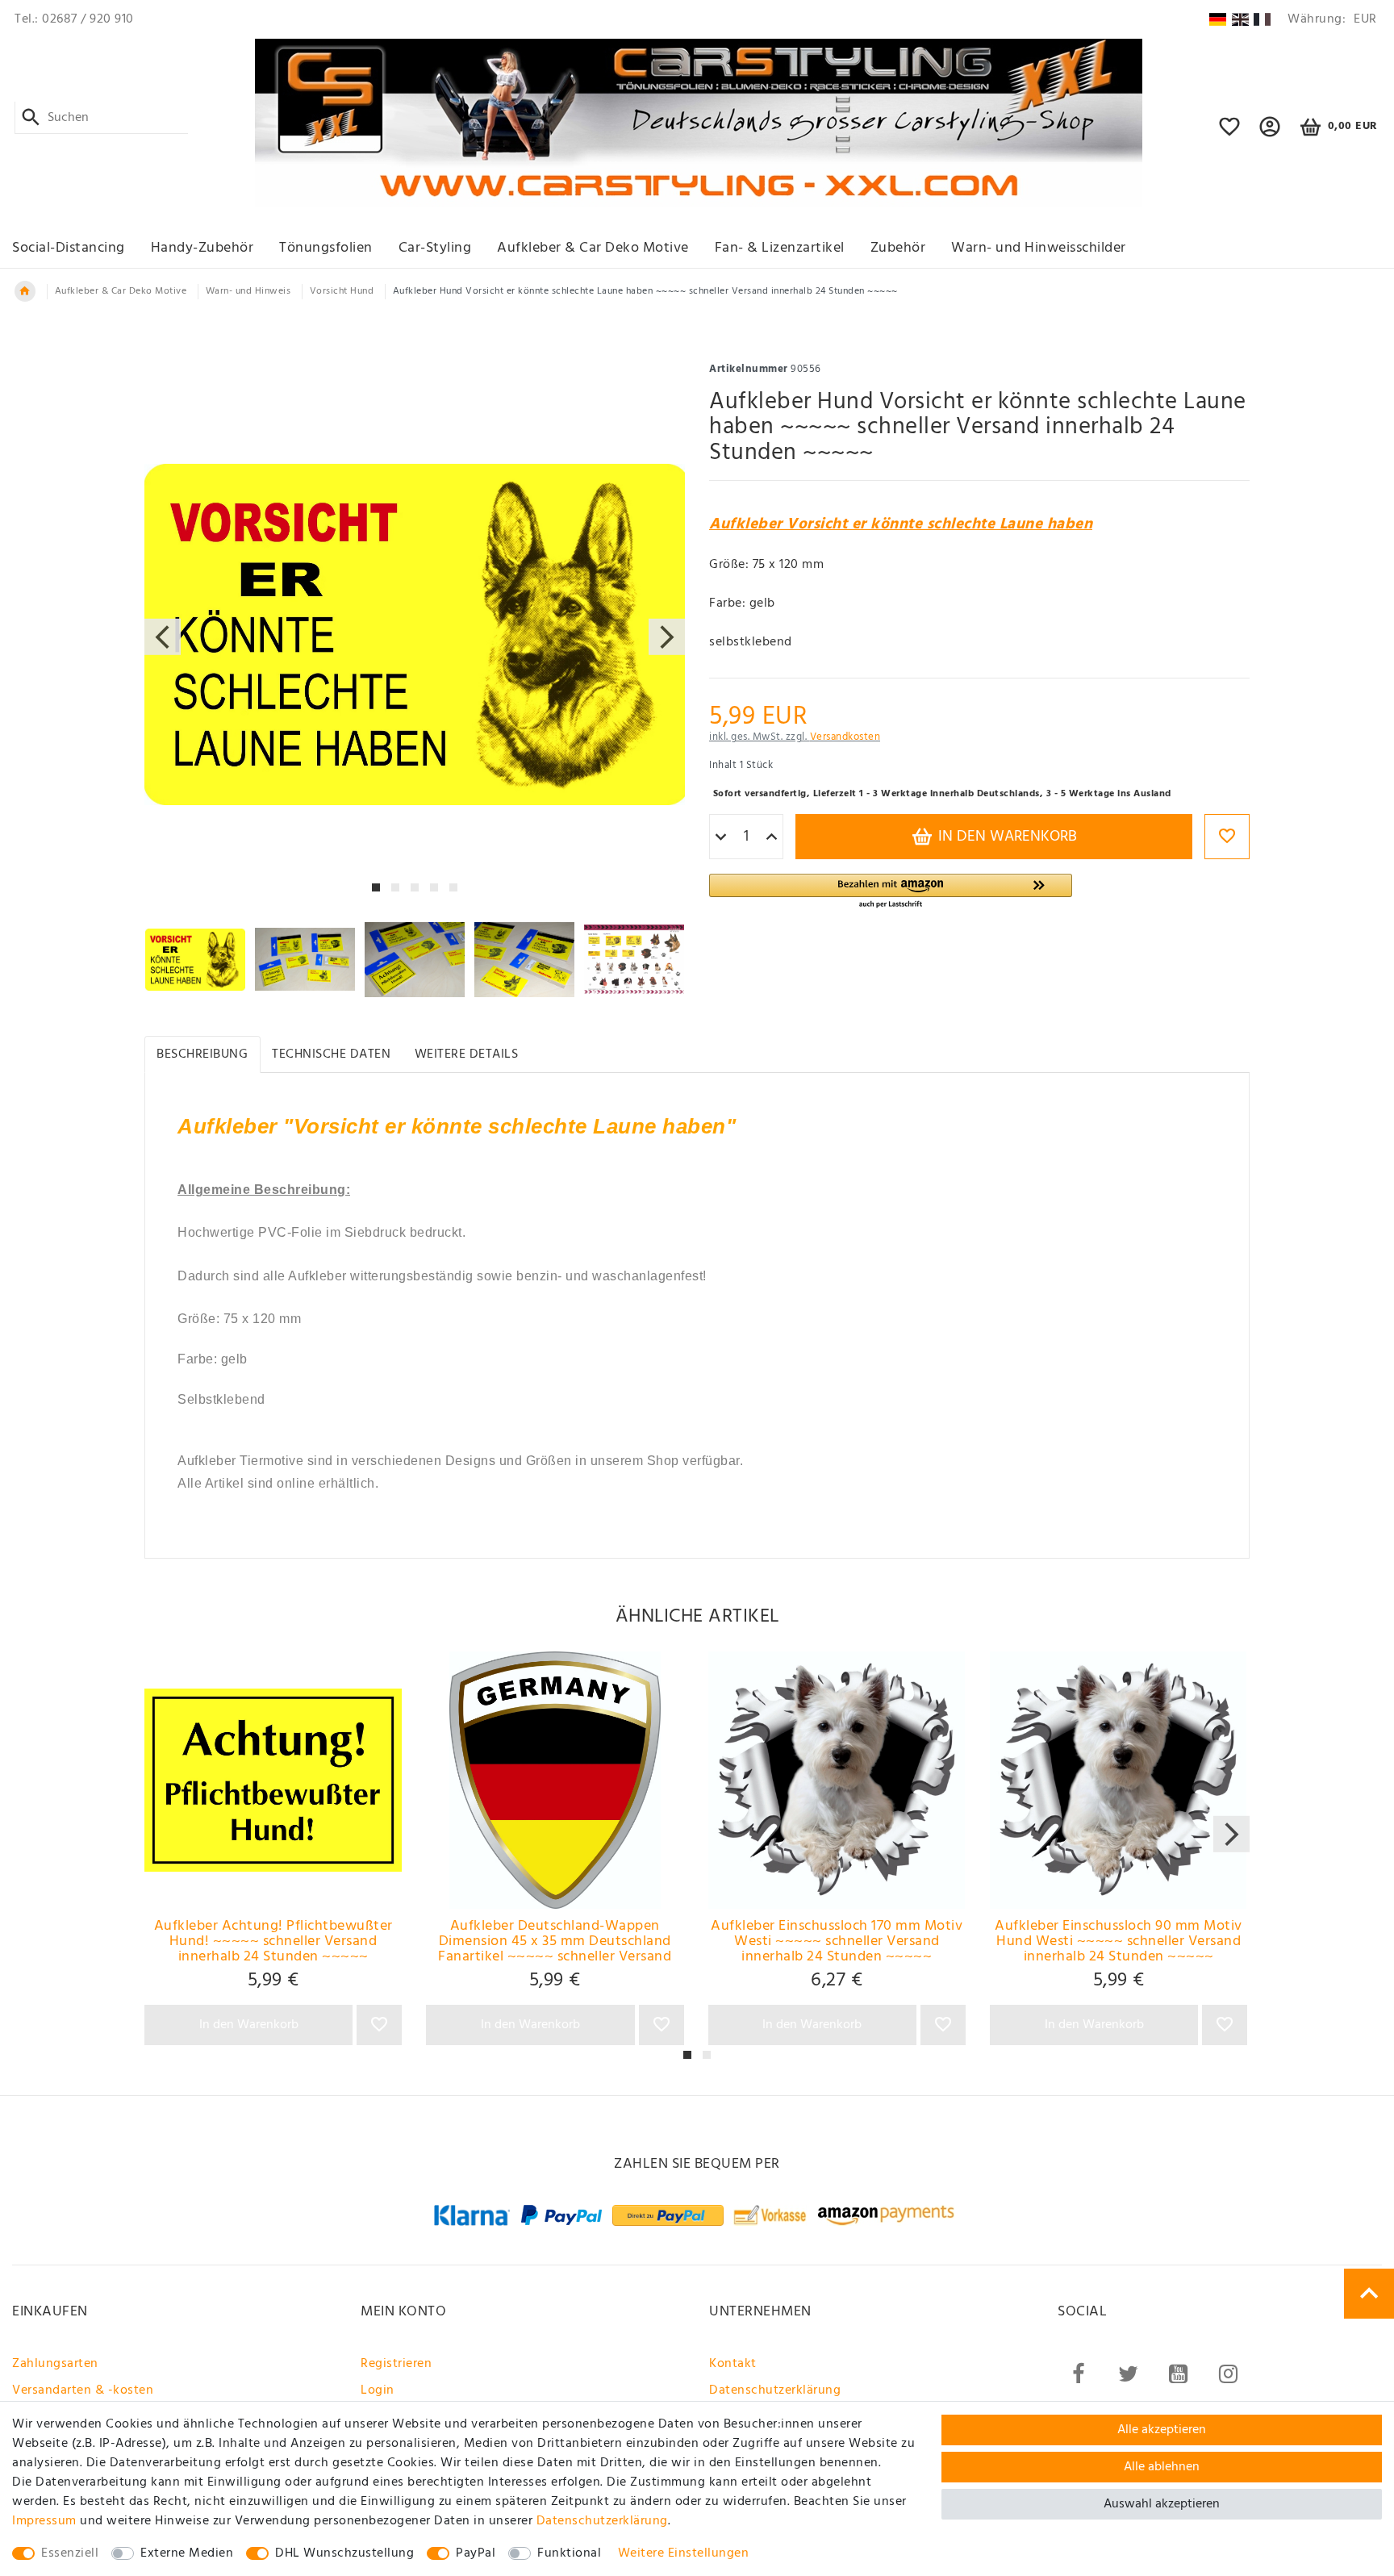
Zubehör (898, 248)
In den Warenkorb (1006, 837)
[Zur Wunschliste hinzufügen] (1227, 837)
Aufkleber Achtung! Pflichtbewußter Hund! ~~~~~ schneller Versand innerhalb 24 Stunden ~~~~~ (273, 1942)
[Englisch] (1240, 19)
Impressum (44, 2521)
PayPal (476, 2553)
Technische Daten (331, 1054)
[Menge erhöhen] (772, 837)
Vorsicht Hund (342, 291)
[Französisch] (1262, 19)
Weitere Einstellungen (684, 2553)
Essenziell (70, 2553)
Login (378, 2390)
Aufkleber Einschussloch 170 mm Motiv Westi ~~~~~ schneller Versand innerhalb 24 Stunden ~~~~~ (837, 1942)
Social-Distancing (69, 248)
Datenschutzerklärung (775, 2390)
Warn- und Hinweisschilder (1039, 248)
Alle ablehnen (1162, 2467)
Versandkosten (845, 737)
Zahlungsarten (55, 2364)
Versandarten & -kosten (83, 2390)
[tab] (202, 1054)
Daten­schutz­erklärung (602, 2521)
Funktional (569, 2553)
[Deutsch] (1218, 19)
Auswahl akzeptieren (1162, 2504)
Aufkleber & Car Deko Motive (593, 248)
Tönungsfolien (326, 248)
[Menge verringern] (721, 837)
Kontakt (733, 2364)
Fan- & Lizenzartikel (780, 248)
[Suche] (31, 118)
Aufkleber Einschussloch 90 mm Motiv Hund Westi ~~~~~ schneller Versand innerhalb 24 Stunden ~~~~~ (1119, 1942)
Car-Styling (435, 248)
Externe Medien (187, 2553)
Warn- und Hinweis (248, 291)
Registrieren (396, 2364)
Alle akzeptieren (1162, 2430)
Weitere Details (467, 1054)
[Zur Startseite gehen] (25, 291)
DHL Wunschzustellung (344, 2553)
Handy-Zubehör (202, 248)
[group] (273, 1780)
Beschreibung (202, 1054)
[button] (1270, 134)
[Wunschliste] (1230, 134)
